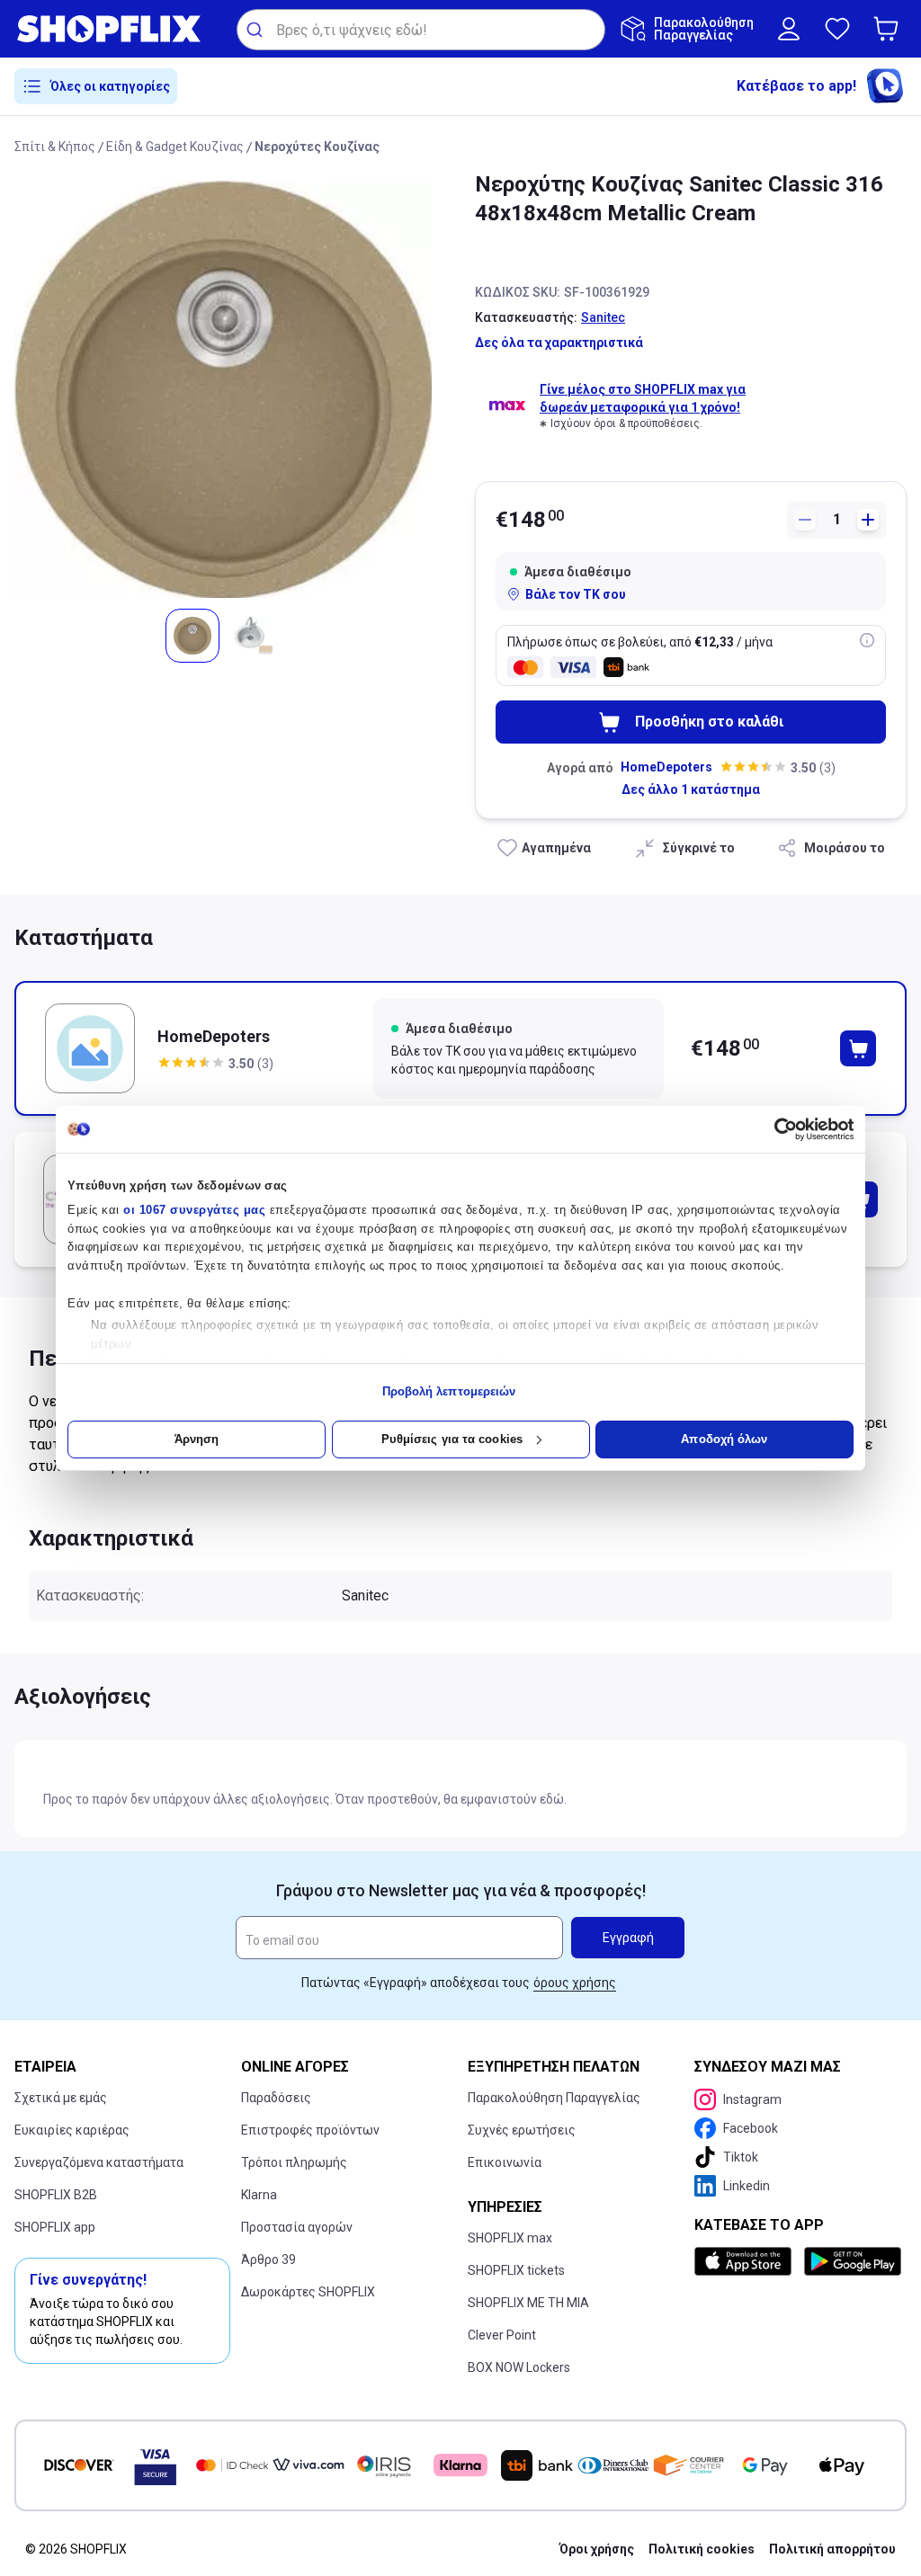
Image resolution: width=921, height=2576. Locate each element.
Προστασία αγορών (297, 2227)
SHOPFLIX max (510, 2238)
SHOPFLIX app (55, 2227)
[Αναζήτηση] (257, 30)
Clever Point (502, 2335)
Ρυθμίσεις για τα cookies (452, 1439)
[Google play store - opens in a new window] (852, 2261)
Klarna (259, 2195)
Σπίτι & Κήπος (55, 147)
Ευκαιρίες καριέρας (72, 2130)
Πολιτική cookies (702, 2549)
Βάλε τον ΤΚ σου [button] (576, 594)
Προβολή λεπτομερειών (449, 1391)
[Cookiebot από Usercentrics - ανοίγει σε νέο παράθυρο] (775, 1129)
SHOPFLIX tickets (516, 2270)
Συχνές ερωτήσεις (522, 2130)
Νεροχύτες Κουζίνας (317, 147)
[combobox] (421, 30)
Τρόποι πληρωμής (294, 2162)
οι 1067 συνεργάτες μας (194, 1210)
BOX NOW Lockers (519, 2367)
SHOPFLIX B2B (56, 2195)
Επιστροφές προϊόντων (310, 2130)
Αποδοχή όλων (724, 1439)
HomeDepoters (666, 767)
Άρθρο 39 (268, 2260)
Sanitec (603, 317)
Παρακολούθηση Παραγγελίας (554, 2098)
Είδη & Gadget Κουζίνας (175, 147)
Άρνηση (197, 1439)
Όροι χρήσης (597, 2549)
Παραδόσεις (276, 2098)
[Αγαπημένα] (837, 29)
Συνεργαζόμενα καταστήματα (99, 2162)
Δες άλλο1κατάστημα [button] (691, 789)
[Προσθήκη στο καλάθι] (858, 1048)
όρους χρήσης (575, 1983)
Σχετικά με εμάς (61, 2098)
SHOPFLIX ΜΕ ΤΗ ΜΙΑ (528, 2303)
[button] (890, 29)
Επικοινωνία (505, 2162)
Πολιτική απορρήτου (832, 2549)
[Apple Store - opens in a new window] (746, 2261)
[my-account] (789, 29)
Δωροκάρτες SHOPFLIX (308, 2292)
